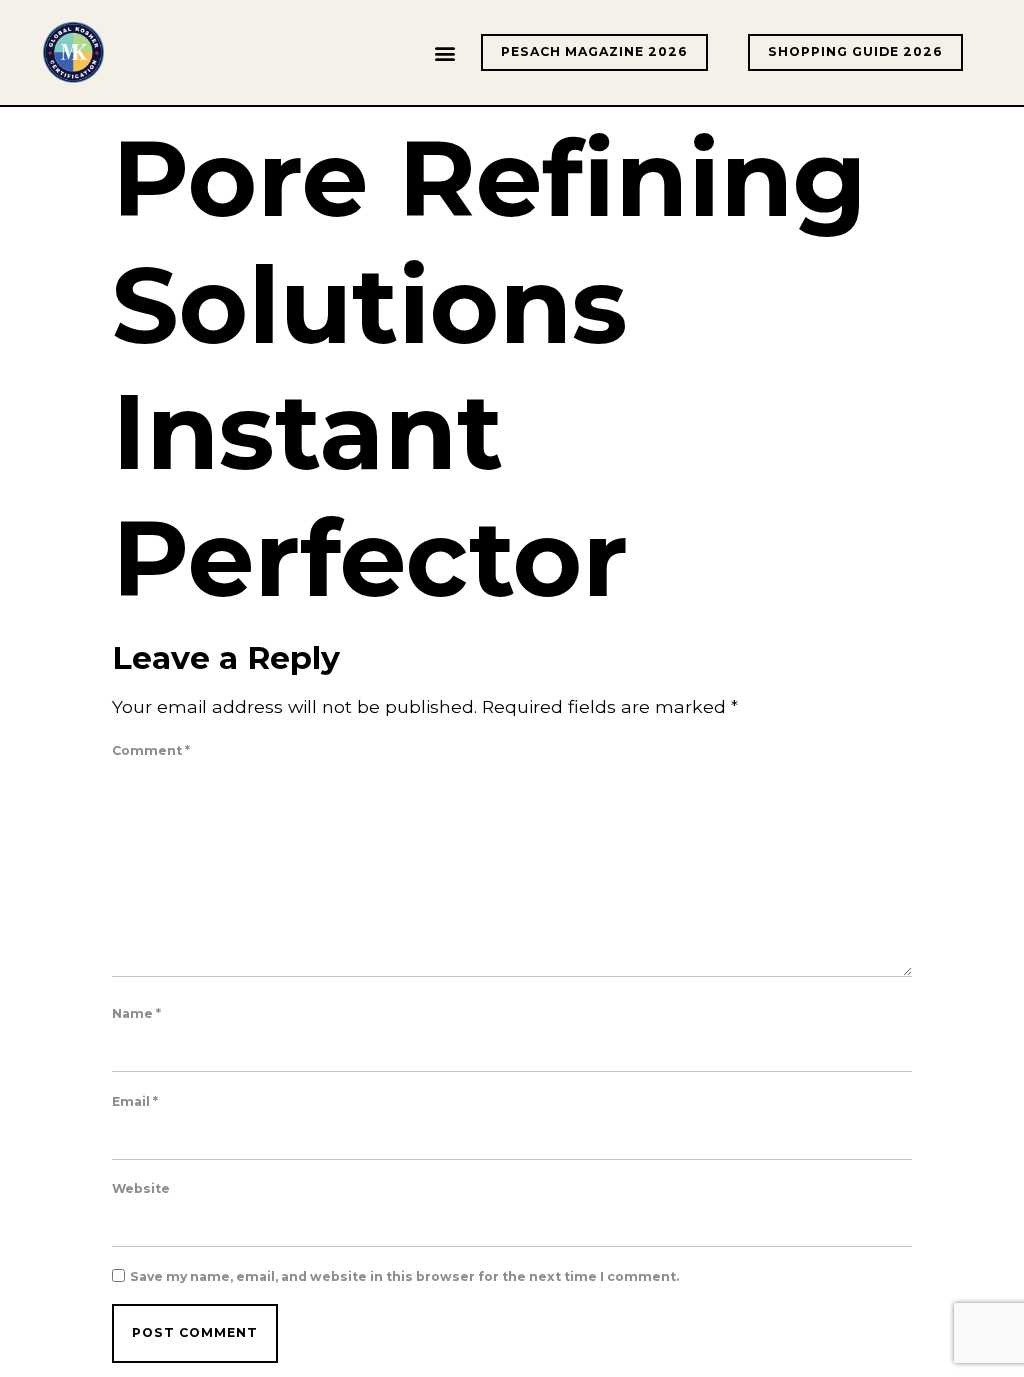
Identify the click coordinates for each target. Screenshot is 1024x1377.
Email (135, 1102)
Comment (151, 751)
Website (141, 1189)
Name (136, 1014)
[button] (444, 52)
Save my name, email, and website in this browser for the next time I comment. (404, 1277)
